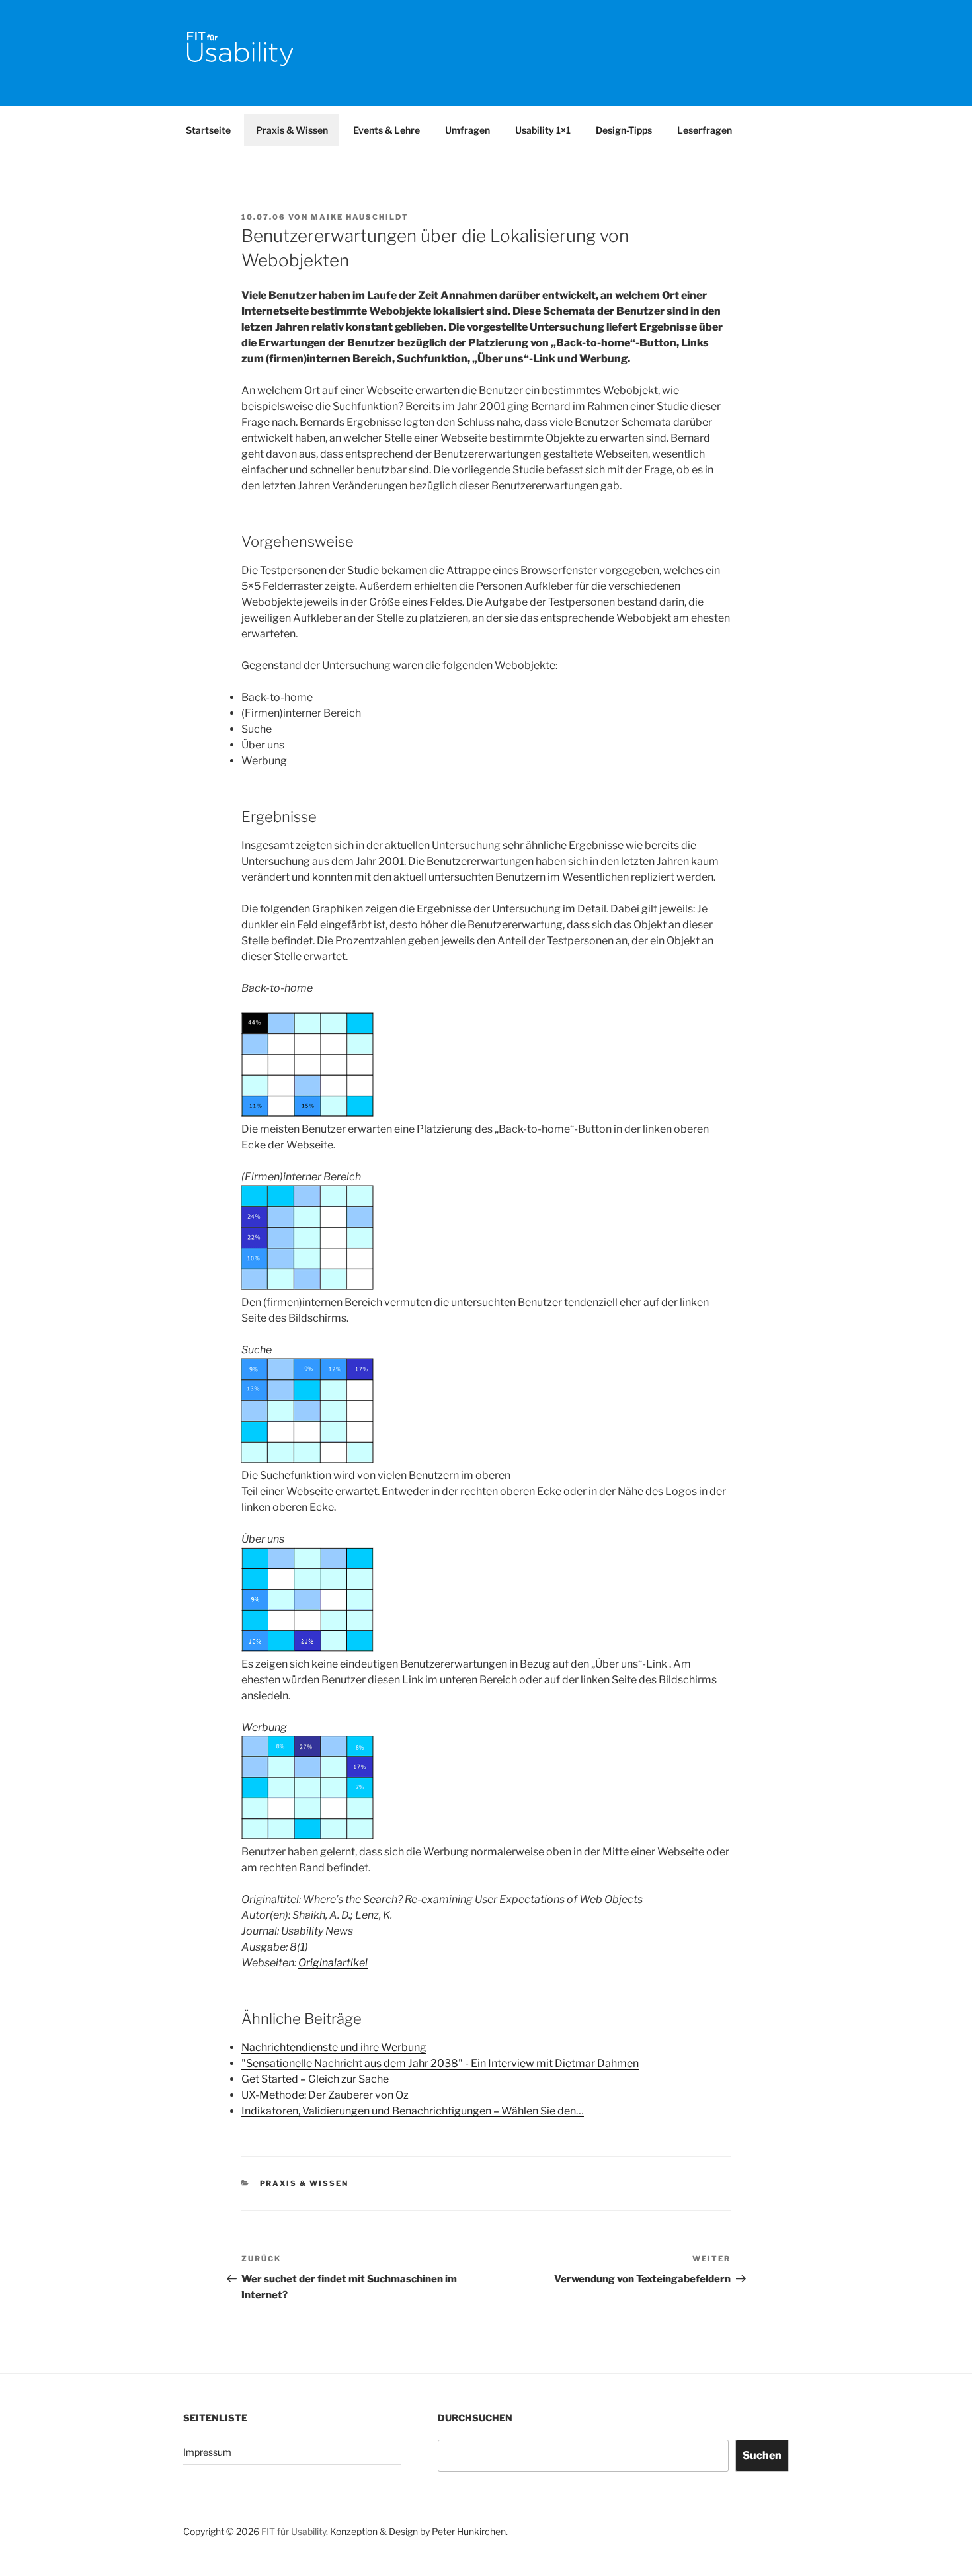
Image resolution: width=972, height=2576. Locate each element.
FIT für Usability (294, 2531)
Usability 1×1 (543, 130)
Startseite (208, 130)
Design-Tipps (624, 130)
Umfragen (467, 130)
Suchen (762, 2455)
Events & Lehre (386, 130)
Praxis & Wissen (292, 130)
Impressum (207, 2452)
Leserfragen (705, 130)
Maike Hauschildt (360, 217)
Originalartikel (333, 1963)
